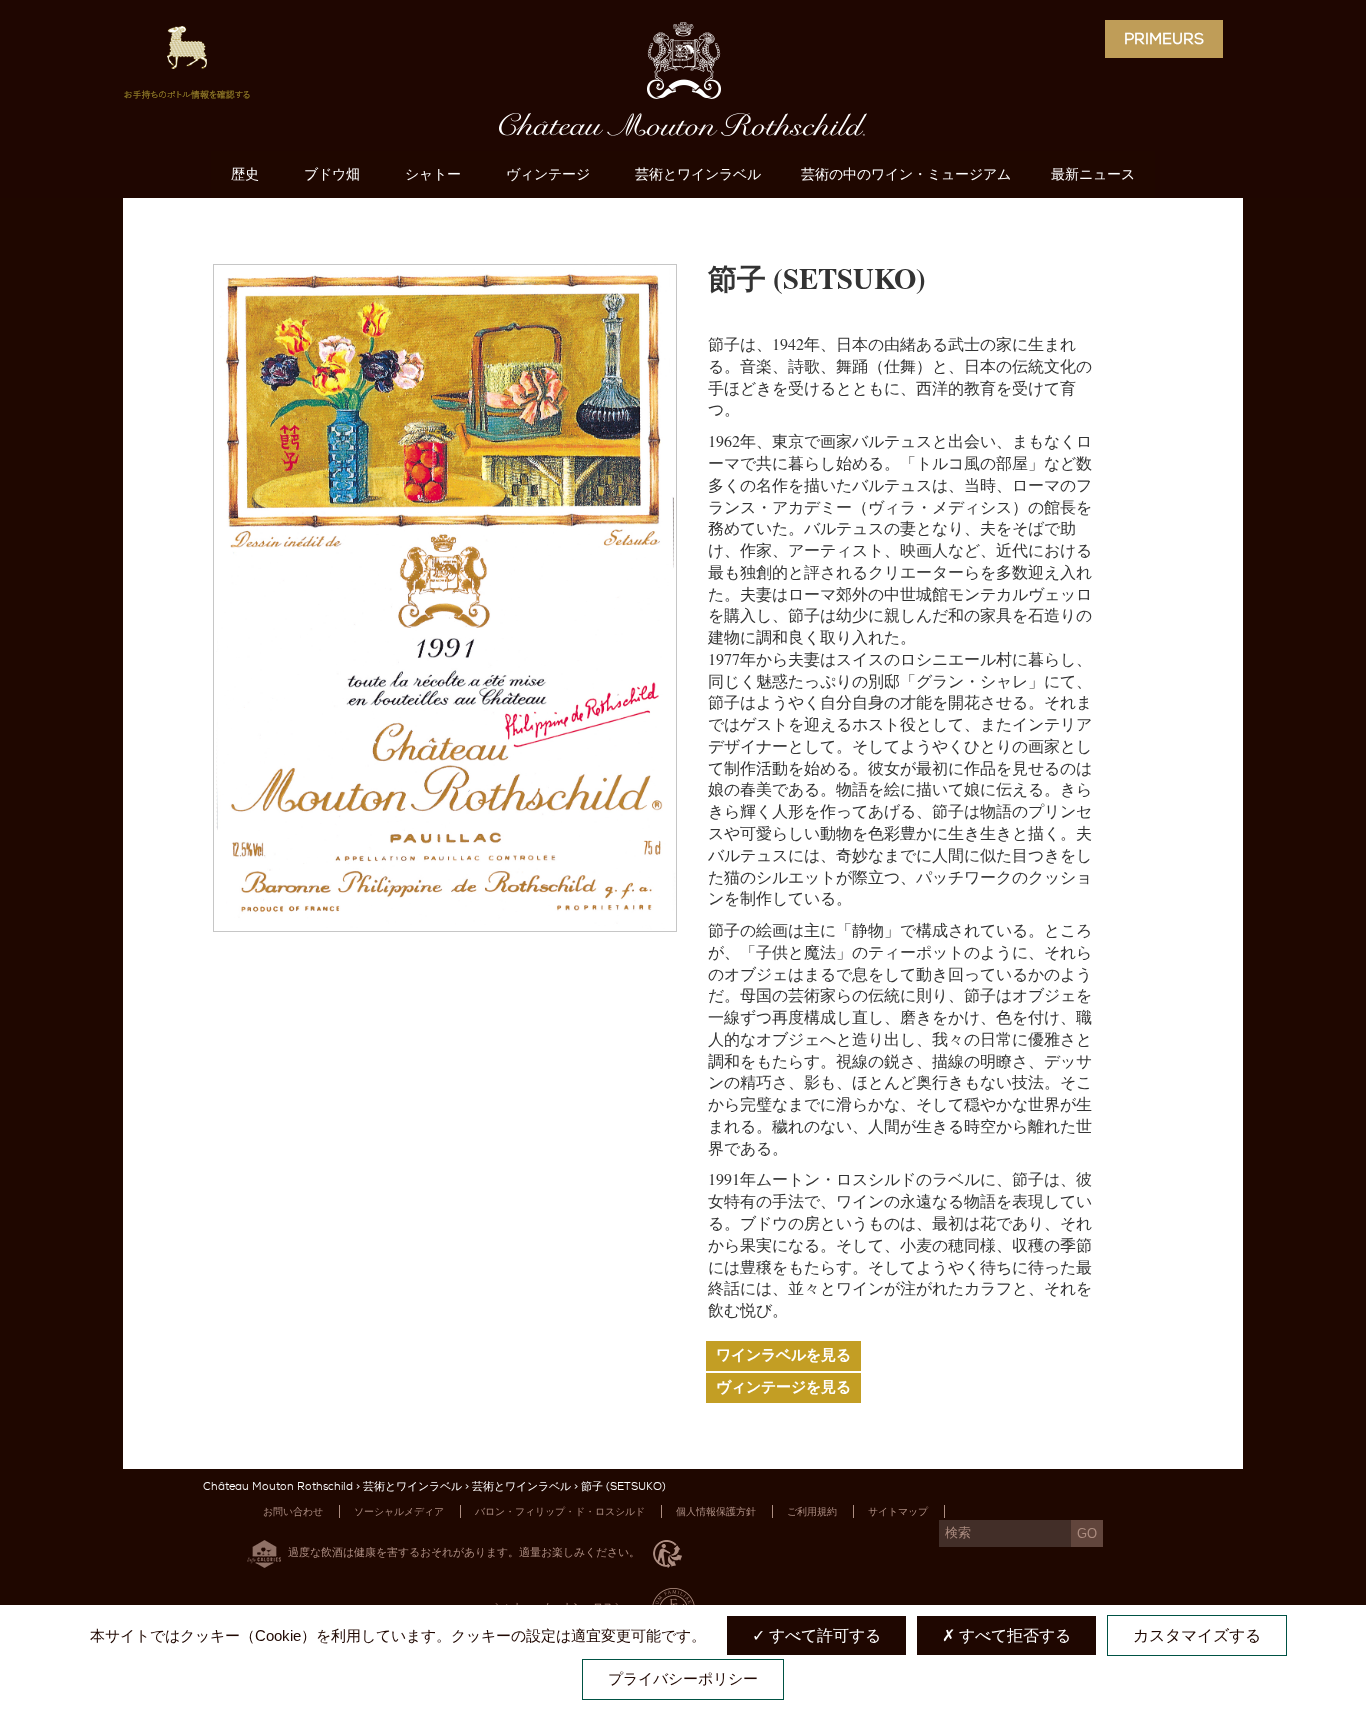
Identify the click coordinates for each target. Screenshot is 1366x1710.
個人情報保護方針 (716, 1511)
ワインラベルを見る (783, 1355)
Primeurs (1164, 39)
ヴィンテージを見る (783, 1387)
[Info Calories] (260, 1551)
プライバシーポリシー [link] (683, 1678)
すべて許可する (823, 1635)
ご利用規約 (812, 1511)
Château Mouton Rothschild (278, 1486)
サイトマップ (898, 1511)
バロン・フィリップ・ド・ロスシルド (560, 1511)
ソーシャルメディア (399, 1511)
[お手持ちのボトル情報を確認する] (187, 69)
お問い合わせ (293, 1511)
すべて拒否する (1013, 1635)
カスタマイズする (1197, 1635)
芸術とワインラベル (412, 1486)
